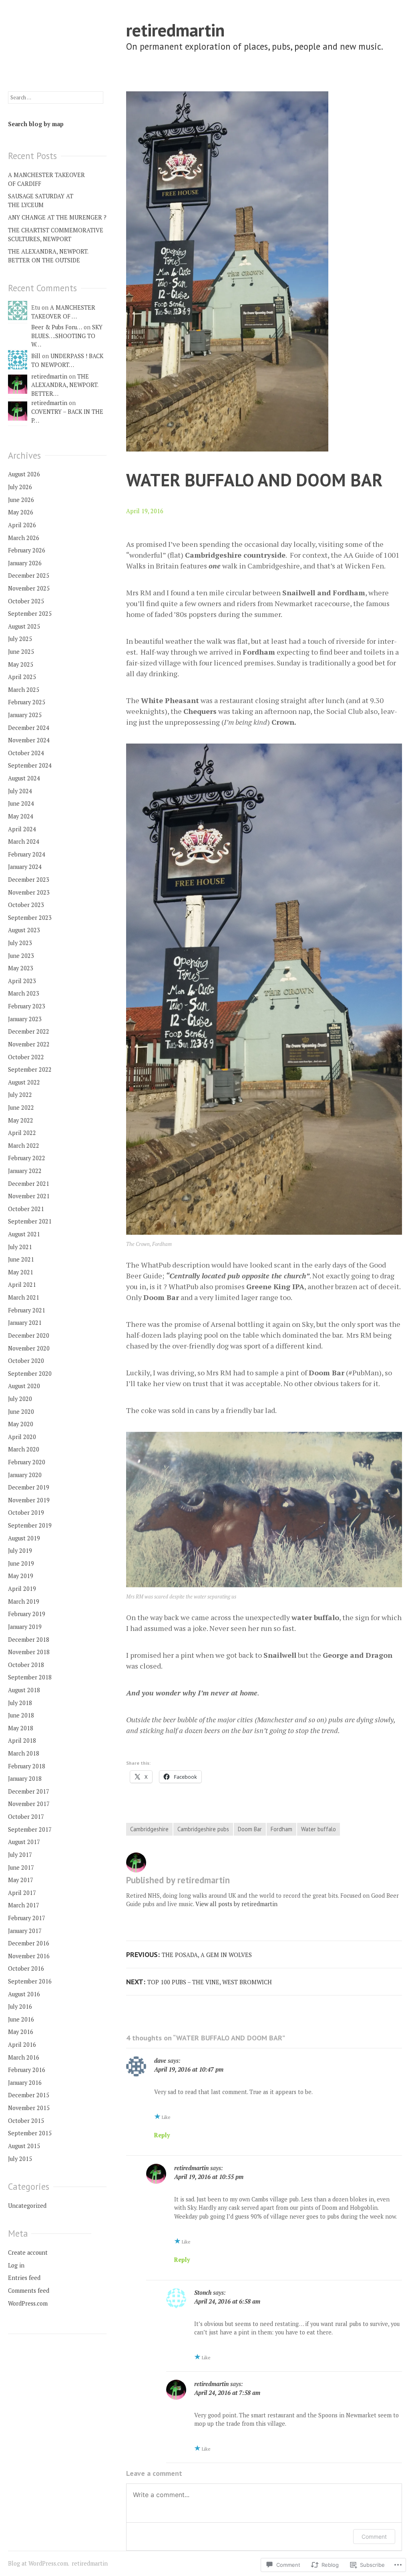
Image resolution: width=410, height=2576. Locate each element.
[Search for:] (56, 97)
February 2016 (27, 2070)
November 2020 (29, 1348)
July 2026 (20, 487)
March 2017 (24, 1905)
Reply (162, 2135)
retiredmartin (175, 30)
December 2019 (29, 1487)
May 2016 (21, 2032)
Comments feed (29, 2291)
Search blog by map (36, 124)
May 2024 (21, 816)
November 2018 (29, 1652)
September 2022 (30, 1069)
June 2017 (21, 1867)
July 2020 (20, 1399)
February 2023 (27, 1006)
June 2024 (21, 803)
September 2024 (30, 765)
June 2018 (21, 1715)
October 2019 (26, 1513)
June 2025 (21, 652)
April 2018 (22, 1741)
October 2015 (26, 2121)
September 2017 (30, 1829)
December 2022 (29, 1031)
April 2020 (22, 1437)
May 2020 (21, 1424)
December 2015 (29, 2095)
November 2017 (29, 1804)
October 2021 (26, 1209)
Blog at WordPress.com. (39, 2563)
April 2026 (22, 525)
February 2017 (27, 1918)
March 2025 (24, 690)
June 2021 (21, 1259)
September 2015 (30, 2133)
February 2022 (27, 1158)
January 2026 (25, 563)
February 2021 (27, 1310)
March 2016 (24, 2057)
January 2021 (25, 1323)
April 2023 (22, 981)
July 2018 (20, 1703)
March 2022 (24, 1146)
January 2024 (25, 867)
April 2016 (22, 2045)
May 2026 (21, 512)
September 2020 (30, 1374)
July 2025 (20, 639)
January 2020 (25, 1475)
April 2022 (22, 1133)
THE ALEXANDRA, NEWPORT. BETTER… (65, 385)
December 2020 (29, 1335)
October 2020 (26, 1361)
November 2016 (29, 1956)
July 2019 (20, 1551)
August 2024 (24, 778)
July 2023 (20, 943)
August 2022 (24, 1082)
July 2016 (20, 2007)
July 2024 (20, 791)
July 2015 (20, 2159)
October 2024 (26, 753)
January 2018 (25, 1779)
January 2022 (25, 1171)
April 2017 (22, 1893)
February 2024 (27, 854)
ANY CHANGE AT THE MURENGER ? (57, 217)
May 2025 (21, 664)
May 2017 (21, 1880)
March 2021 (24, 1297)
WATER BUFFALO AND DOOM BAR (254, 480)
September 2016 (30, 1981)
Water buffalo (319, 1829)
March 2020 (24, 1449)
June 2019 (21, 1563)
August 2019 (24, 1538)
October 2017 (26, 1817)
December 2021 (29, 1184)
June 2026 (21, 500)
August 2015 (24, 2146)
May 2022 (21, 1120)
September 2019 (30, 1525)
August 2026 (24, 474)
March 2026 (24, 538)
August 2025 (24, 626)
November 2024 (29, 740)
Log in (16, 2265)
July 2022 (20, 1095)
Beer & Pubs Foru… (57, 327)
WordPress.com (28, 2303)
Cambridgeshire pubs (203, 1829)
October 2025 (26, 601)
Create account (28, 2252)
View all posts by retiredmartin (236, 1904)
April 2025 (22, 677)
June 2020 (21, 1412)
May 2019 (21, 1576)
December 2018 (29, 1640)
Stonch (203, 2293)
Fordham (281, 1829)
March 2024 (24, 842)
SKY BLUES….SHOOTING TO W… (67, 336)
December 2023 (29, 880)
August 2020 (24, 1386)
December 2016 (29, 1943)
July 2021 (20, 1247)
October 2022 (26, 1057)
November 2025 (29, 588)
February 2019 (27, 1614)
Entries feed (24, 2278)
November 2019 (29, 1500)
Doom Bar (250, 1829)
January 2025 (25, 715)
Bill (36, 356)
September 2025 (30, 614)
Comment (374, 2537)
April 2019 (22, 1589)
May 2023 (21, 968)
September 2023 (30, 918)
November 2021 (29, 1196)
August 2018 (24, 1690)
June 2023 (21, 956)
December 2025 (29, 575)
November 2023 (29, 892)
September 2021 (30, 1221)
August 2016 (24, 1994)
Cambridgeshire (149, 1829)
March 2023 (24, 993)
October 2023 (26, 905)
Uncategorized (27, 2206)
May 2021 (21, 1272)
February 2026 (27, 550)
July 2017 (20, 1855)
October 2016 (26, 1968)
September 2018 (30, 1677)
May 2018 (21, 1728)
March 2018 (24, 1753)
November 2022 (29, 1044)
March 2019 (24, 1601)
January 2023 (25, 1019)
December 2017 (29, 1791)
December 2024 (29, 728)
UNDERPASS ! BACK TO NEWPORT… (67, 360)
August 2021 (24, 1234)
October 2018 (26, 1665)
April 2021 (22, 1285)
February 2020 (27, 1462)
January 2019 (25, 1627)
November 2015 (29, 2108)
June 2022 (21, 1108)
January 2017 (25, 1931)
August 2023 (24, 930)
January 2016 (25, 2083)
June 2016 (21, 2019)
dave (160, 2061)
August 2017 (24, 1842)
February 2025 (27, 702)
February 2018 (27, 1766)
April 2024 (22, 829)
